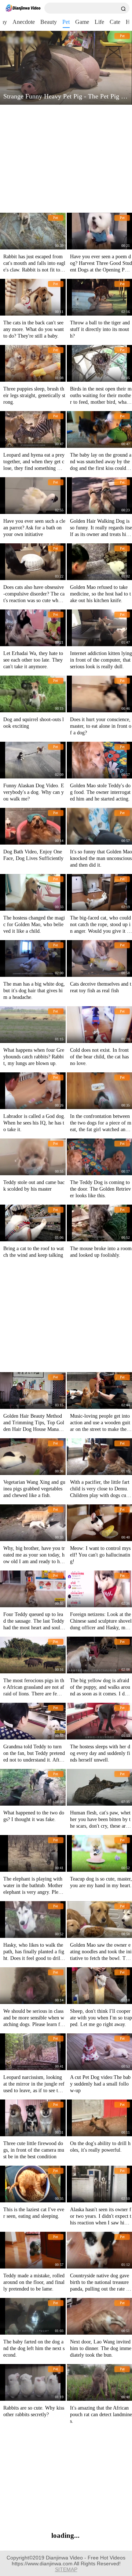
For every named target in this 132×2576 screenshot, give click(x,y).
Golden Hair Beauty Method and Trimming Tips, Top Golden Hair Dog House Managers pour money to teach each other (34, 1429)
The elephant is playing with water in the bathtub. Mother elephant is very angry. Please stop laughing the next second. (34, 1892)
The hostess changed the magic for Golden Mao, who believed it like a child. (34, 924)
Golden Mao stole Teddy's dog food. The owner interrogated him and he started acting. (100, 792)
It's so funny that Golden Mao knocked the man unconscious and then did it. (101, 858)
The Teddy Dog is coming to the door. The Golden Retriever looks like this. (100, 1189)
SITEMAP (66, 2569)
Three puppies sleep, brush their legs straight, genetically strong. (34, 395)
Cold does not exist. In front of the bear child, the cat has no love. (99, 1057)
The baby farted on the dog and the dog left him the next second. (34, 2348)
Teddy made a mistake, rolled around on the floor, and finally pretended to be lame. (34, 2282)
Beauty (49, 22)
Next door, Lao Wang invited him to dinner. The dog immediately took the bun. (101, 2348)
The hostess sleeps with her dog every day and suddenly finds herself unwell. (100, 1753)
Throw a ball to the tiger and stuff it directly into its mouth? (100, 329)
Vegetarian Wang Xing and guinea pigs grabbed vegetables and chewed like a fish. (34, 1489)
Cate (115, 22)
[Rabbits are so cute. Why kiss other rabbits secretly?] (33, 2382)
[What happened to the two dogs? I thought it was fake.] (33, 1787)
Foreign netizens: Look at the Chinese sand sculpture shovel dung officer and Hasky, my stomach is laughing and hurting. (101, 1628)
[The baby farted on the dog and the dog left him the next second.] (33, 2316)
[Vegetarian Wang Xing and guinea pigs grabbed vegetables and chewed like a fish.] (33, 1457)
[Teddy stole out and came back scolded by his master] (33, 1157)
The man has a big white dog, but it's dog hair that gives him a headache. (34, 991)
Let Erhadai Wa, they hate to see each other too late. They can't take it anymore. (33, 660)
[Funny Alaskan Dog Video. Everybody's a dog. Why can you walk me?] (33, 760)
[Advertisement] (65, 159)
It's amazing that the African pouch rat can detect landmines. (101, 2415)
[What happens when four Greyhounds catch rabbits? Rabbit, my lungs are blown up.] (33, 1025)
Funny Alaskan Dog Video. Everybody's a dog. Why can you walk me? (34, 792)
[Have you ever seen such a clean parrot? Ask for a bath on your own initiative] (33, 496)
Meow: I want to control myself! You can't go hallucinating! (100, 1555)
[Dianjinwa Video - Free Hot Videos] (23, 8)
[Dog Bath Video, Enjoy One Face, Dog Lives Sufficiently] (33, 826)
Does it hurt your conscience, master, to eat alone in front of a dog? (101, 726)
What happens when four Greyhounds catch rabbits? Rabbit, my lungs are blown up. (34, 1057)
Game (82, 22)
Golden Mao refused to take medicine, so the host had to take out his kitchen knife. (100, 594)
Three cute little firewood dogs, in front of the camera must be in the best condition (34, 2150)
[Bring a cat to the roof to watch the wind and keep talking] (33, 1223)
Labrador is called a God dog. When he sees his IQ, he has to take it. (34, 1123)
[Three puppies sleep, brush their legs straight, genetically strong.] (33, 363)
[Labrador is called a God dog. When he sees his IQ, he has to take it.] (33, 1091)
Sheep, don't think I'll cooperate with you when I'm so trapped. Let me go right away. (101, 2018)
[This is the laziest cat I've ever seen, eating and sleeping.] (33, 2184)
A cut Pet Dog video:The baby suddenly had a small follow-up (100, 2084)
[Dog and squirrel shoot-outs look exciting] (33, 694)
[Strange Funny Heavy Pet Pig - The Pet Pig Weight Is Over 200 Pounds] (66, 68)
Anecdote (24, 22)
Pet (66, 22)
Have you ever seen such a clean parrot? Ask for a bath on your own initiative (34, 528)
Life (99, 22)
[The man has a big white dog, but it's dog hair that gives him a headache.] (33, 958)
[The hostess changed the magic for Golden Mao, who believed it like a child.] (33, 892)
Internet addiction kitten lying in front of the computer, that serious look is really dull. (101, 660)
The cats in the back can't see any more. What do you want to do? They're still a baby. (34, 329)
